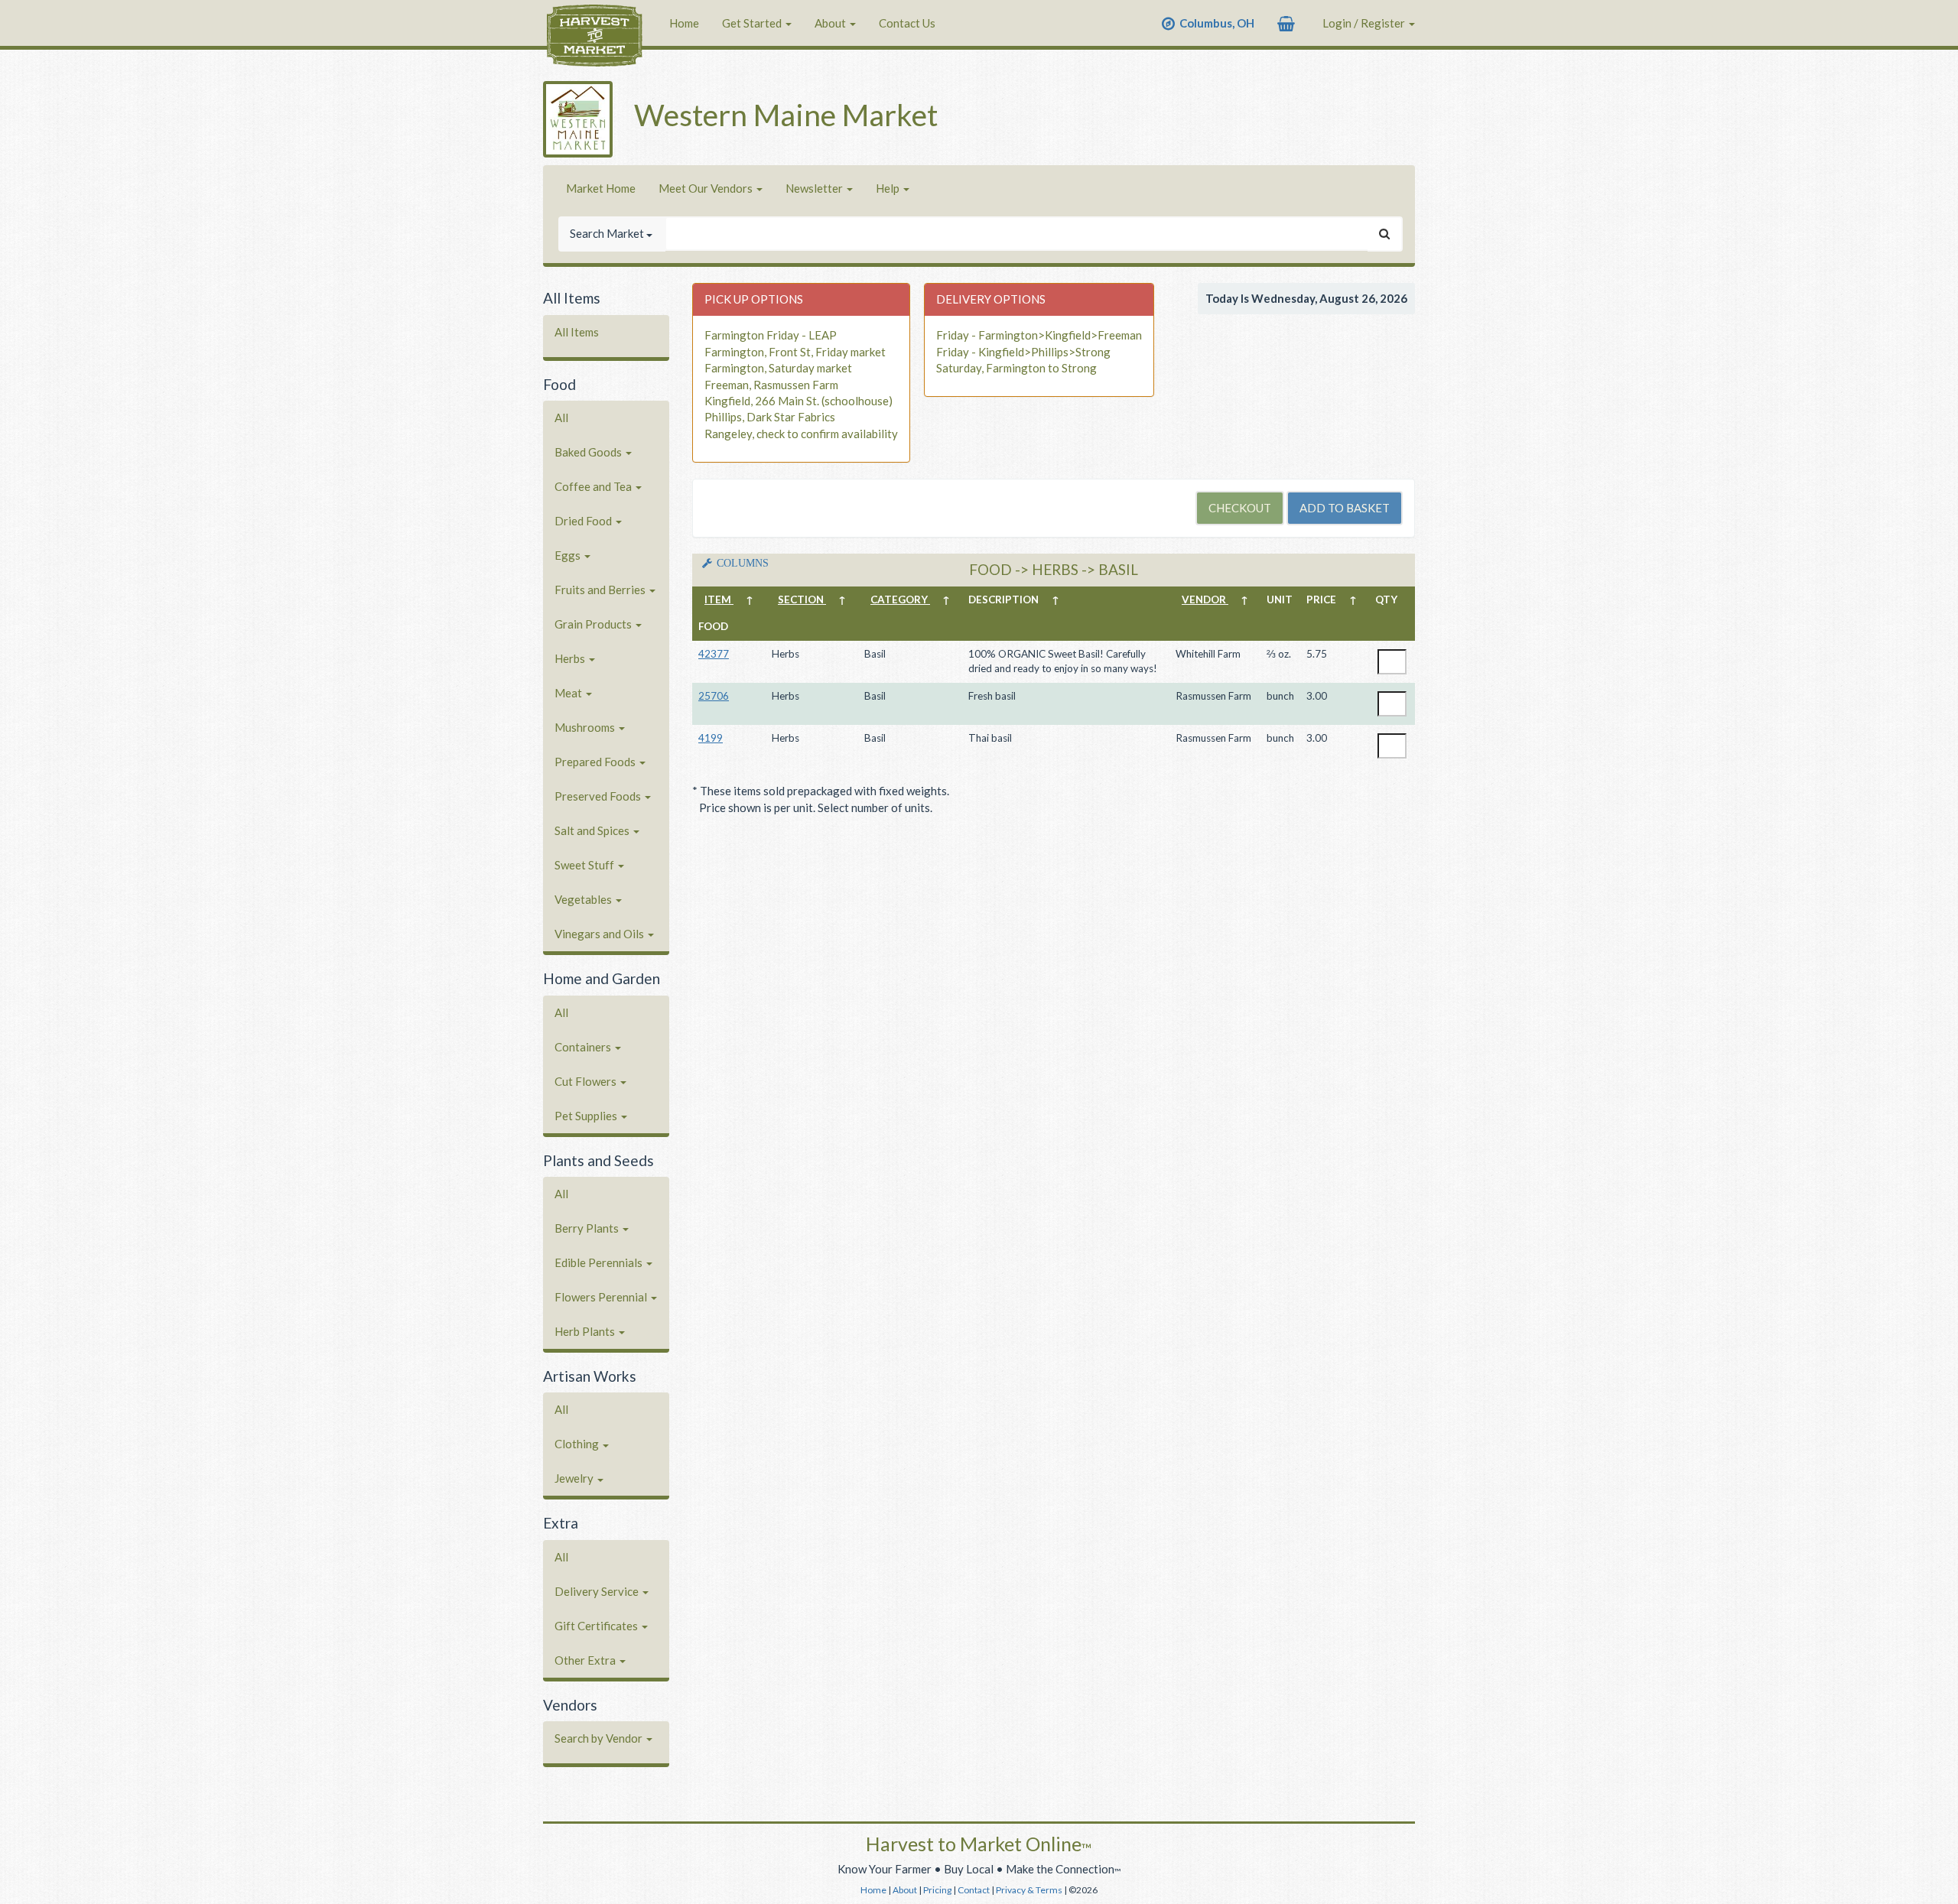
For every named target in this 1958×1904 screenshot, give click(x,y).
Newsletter (815, 188)
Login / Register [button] (1365, 23)
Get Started (753, 23)
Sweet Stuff (585, 865)
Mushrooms (586, 727)
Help (889, 188)
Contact (974, 1890)
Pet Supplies (587, 1116)
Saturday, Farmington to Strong (1016, 368)
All (561, 418)
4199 (711, 738)
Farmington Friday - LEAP (771, 335)
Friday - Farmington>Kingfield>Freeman (1039, 335)
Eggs (569, 555)
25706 (714, 696)
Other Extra (586, 1660)
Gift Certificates (597, 1626)
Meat (569, 693)
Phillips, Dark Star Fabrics (770, 417)
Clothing (578, 1444)
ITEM (719, 599)
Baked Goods (589, 452)
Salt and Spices (593, 830)
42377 (714, 654)
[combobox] (1017, 234)
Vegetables (584, 899)
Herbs (571, 658)
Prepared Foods (596, 762)
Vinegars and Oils (600, 934)
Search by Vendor (600, 1738)
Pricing (937, 1890)
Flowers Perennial (602, 1297)
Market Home (601, 188)
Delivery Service (598, 1591)
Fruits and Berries (601, 590)
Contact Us (907, 23)
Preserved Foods (599, 796)
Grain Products (594, 624)
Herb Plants (586, 1331)
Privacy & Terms (1029, 1890)
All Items (577, 332)
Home (684, 23)
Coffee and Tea (594, 486)
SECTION (802, 599)
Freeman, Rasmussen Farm (771, 385)
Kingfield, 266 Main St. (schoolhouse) (798, 401)
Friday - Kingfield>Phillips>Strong (1023, 352)
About (831, 23)
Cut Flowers (587, 1081)
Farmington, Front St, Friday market (795, 352)
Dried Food (584, 521)
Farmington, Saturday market (778, 368)
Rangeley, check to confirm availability (801, 434)
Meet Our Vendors (707, 188)
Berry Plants (588, 1228)
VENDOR (1205, 599)
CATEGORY (900, 599)
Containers (584, 1047)
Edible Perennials (600, 1262)
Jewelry (575, 1478)
